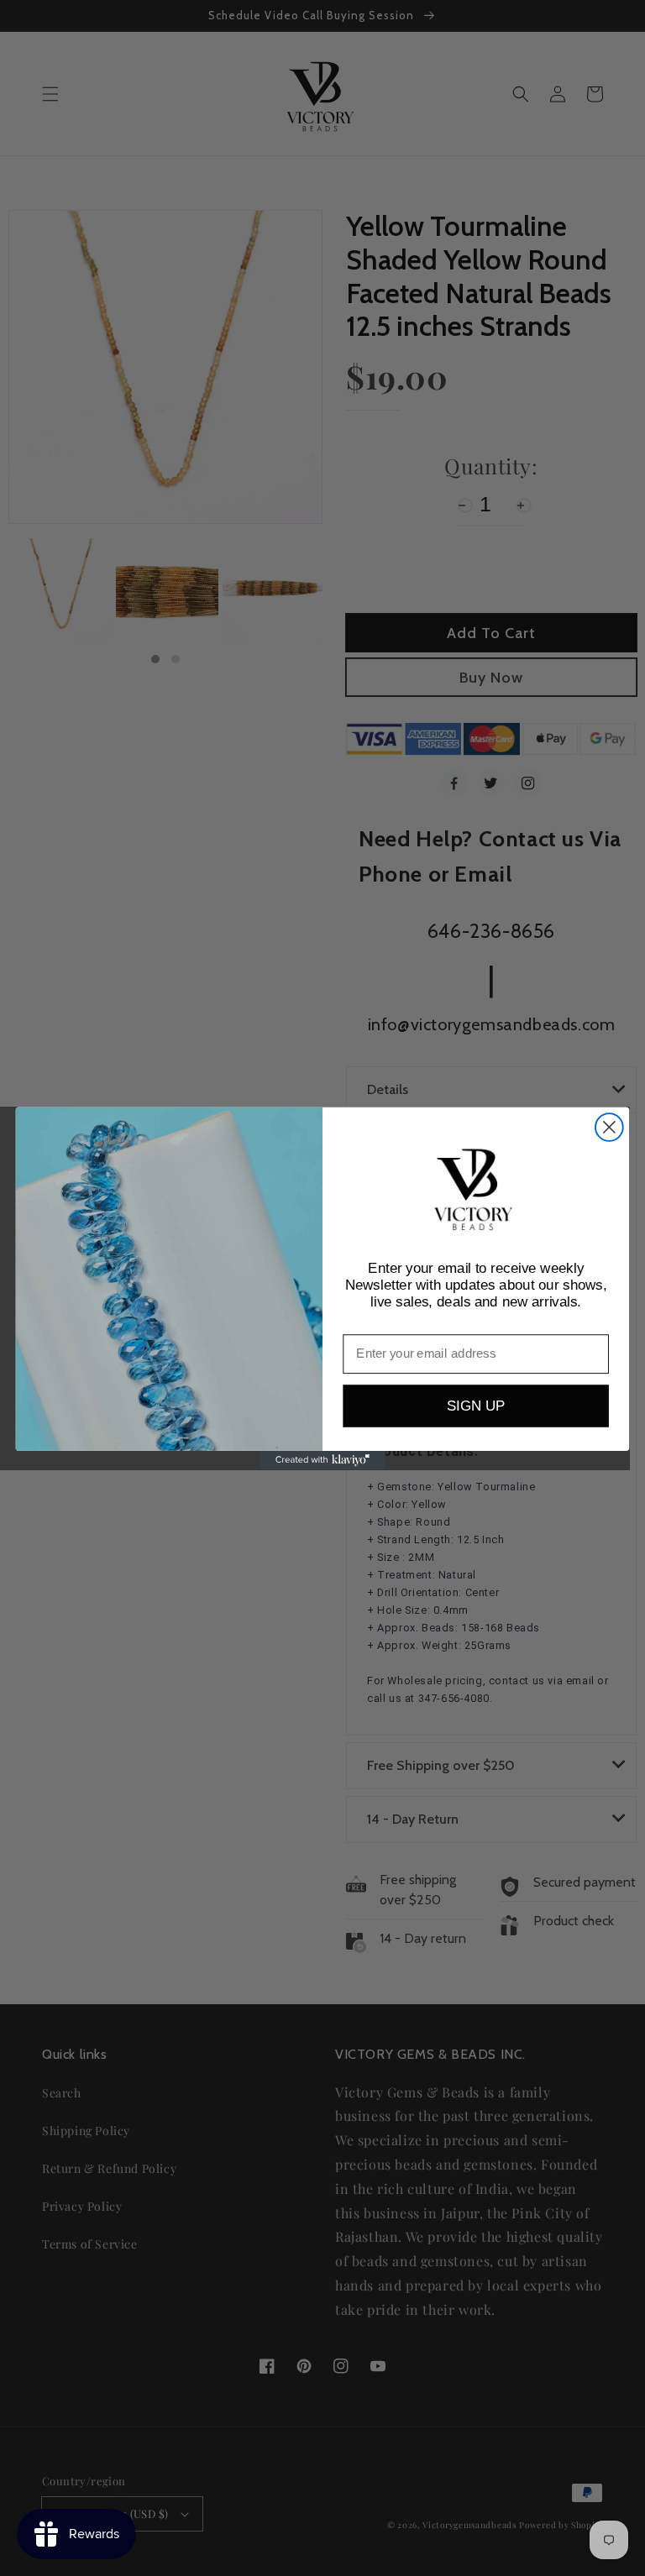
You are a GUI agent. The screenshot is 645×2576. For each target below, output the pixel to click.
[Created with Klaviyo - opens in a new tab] (322, 1459)
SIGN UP (476, 1405)
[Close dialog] (609, 1127)
